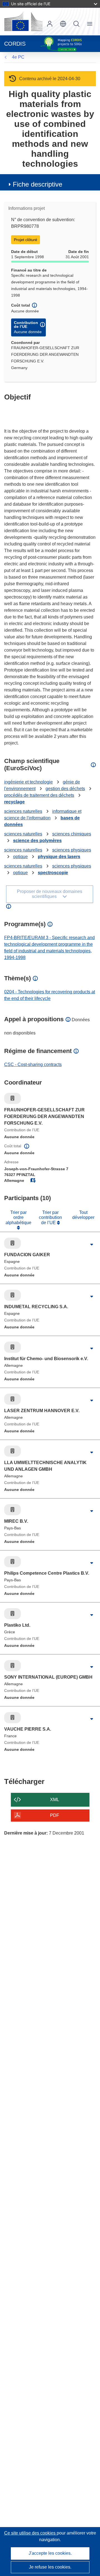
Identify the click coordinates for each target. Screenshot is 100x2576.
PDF (55, 1815)
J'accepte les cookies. (50, 2553)
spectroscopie (53, 873)
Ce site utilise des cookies (30, 2533)
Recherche (76, 24)
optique (20, 857)
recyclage (14, 802)
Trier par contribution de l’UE (50, 1218)
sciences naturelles (23, 811)
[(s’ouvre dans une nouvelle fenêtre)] (23, 22)
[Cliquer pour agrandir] (92, 1245)
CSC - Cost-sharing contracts (33, 1064)
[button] (63, 24)
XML (55, 1800)
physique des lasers (59, 857)
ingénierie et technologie (28, 782)
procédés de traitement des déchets (39, 795)
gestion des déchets (65, 789)
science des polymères (37, 841)
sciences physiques (72, 850)
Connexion (50, 24)
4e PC (18, 57)
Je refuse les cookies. (50, 2567)
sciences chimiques (72, 834)
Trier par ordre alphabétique (18, 1218)
